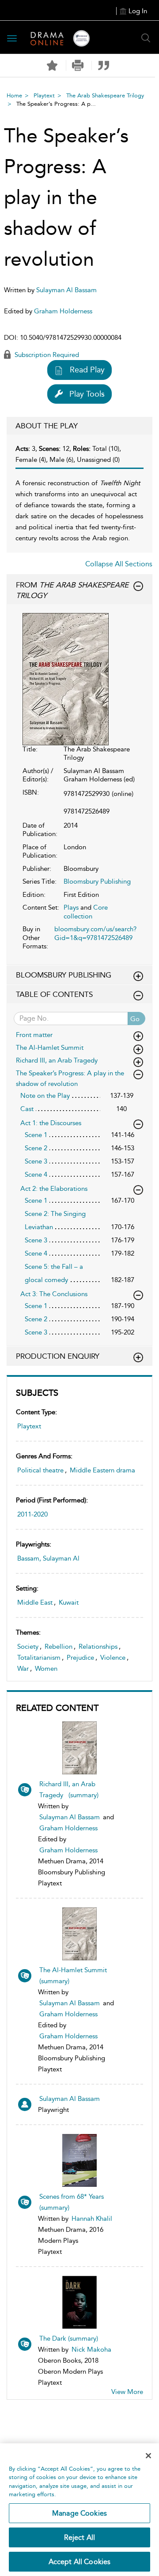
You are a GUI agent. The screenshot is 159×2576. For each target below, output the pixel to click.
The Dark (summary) (69, 2338)
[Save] (52, 66)
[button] (78, 65)
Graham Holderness (68, 1828)
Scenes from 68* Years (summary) (72, 2202)
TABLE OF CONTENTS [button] (54, 994)
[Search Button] (146, 38)
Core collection (86, 912)
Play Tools (87, 394)
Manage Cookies (79, 2513)
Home (14, 95)
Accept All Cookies (80, 2562)
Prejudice (80, 1658)
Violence (113, 1658)
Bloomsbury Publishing (97, 881)
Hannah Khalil (92, 2219)
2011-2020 (32, 1514)
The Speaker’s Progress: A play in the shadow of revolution (70, 1078)
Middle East (35, 1602)
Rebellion (59, 1647)
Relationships (98, 1647)
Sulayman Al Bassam (70, 1817)
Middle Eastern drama (102, 1470)
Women (46, 1669)
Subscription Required (46, 355)
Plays (71, 907)
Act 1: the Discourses (51, 1123)
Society (28, 1647)
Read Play (87, 370)
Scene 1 (36, 1135)
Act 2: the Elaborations (54, 1189)
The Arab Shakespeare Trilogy (105, 95)
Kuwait (69, 1602)
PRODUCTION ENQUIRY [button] (58, 1356)
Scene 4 (36, 1175)
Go (135, 1019)
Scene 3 (36, 1161)
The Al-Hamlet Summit (51, 1048)
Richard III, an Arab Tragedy (59, 1060)
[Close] (148, 2456)
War (23, 1669)
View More (127, 2392)
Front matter (34, 1035)
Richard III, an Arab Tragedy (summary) (69, 1790)
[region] (79, 2510)
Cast (27, 1109)
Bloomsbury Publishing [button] (64, 975)
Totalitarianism (39, 1658)
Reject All (80, 2537)
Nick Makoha (91, 2349)
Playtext (44, 95)
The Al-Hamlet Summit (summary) (75, 1976)
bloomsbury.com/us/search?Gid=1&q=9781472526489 (95, 933)
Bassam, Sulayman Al (48, 1558)
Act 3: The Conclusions (54, 1294)
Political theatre (40, 1470)
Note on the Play (45, 1096)
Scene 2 (36, 1148)
